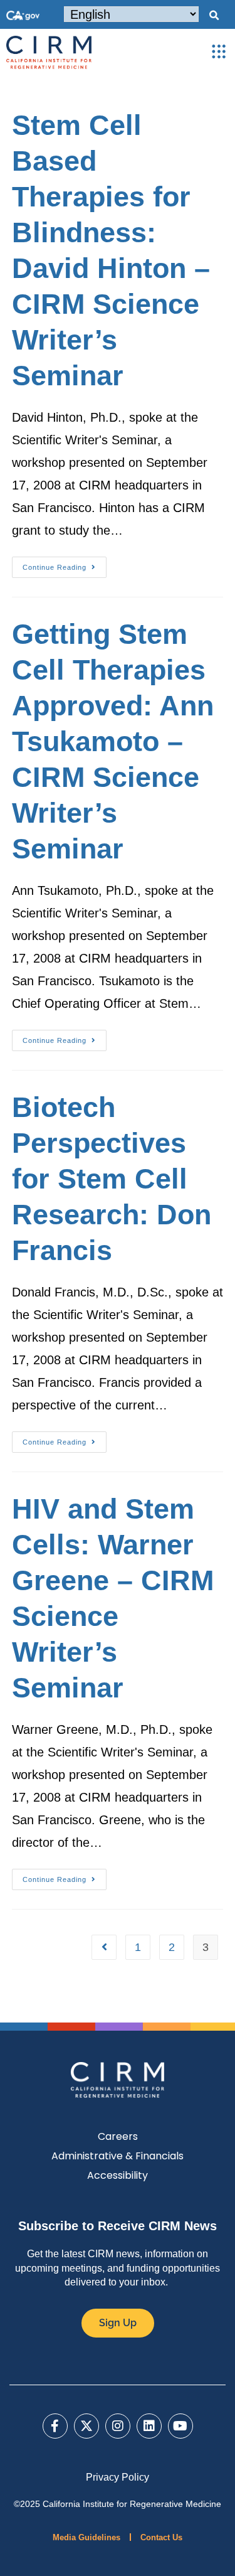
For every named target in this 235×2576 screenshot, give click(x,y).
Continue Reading (65, 564)
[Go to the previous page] (104, 1947)
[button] (214, 16)
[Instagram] (118, 2426)
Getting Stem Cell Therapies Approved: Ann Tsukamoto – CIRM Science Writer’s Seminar (113, 741)
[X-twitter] (86, 2426)
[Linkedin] (149, 2426)
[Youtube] (180, 2426)
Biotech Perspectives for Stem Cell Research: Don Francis (112, 1179)
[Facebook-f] (55, 2426)
